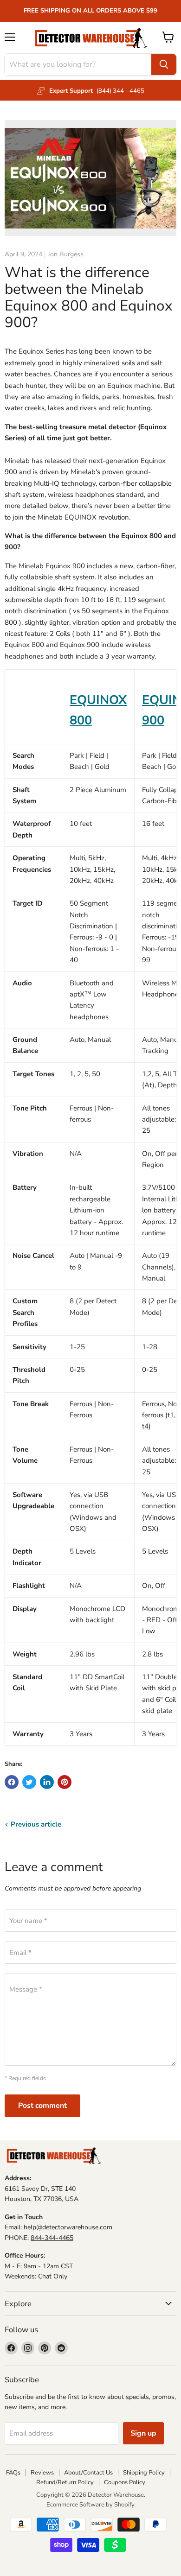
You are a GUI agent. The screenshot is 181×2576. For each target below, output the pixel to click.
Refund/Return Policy (65, 2482)
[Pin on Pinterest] (65, 1782)
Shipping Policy (144, 2473)
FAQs (13, 2473)
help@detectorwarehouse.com (68, 2227)
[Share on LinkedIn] (47, 1782)
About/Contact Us (88, 2473)
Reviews (42, 2473)
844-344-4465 (52, 2238)
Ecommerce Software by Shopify (90, 2505)
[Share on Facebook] (12, 1782)
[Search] (164, 64)
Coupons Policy (125, 2482)
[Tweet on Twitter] (29, 1782)
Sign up (143, 2433)
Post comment (42, 2106)
